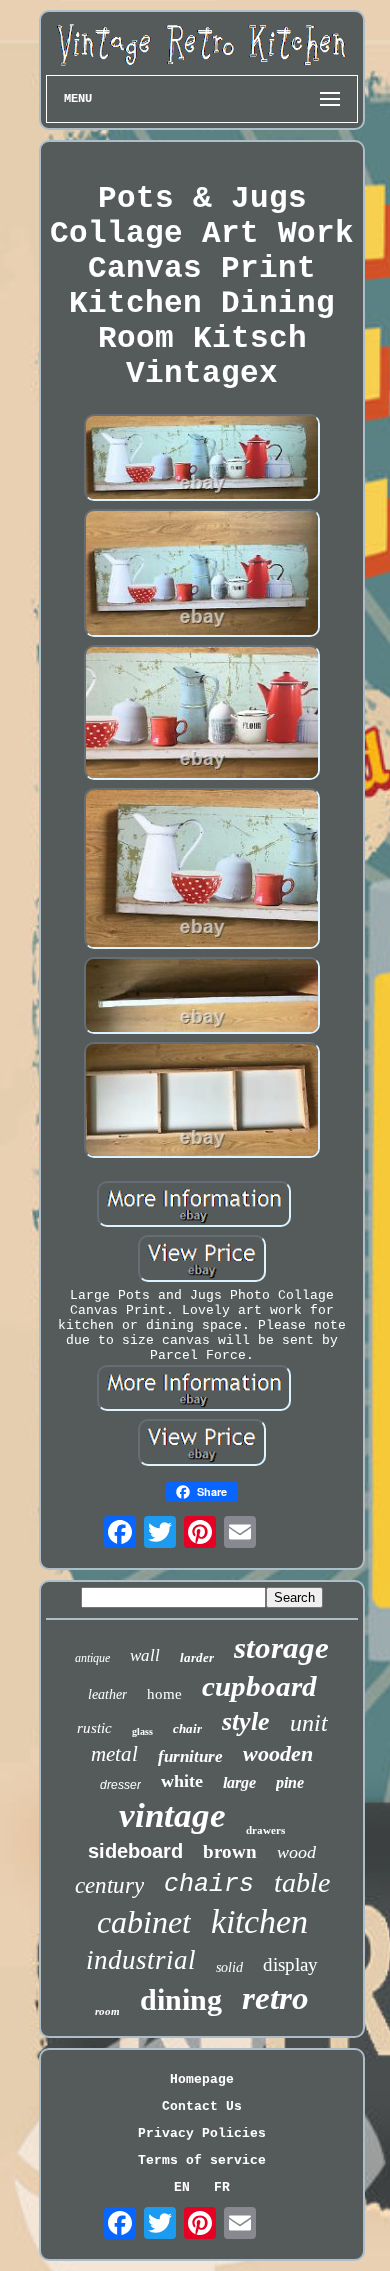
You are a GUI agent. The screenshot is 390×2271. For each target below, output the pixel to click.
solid (229, 1967)
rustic (94, 1728)
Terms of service (202, 2160)
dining (181, 1999)
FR (222, 2187)
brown (230, 1851)
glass (142, 1731)
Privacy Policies (202, 2133)
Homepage (202, 2079)
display (290, 1964)
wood (296, 1852)
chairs (209, 1884)
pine (290, 1782)
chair (187, 1728)
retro (275, 1998)
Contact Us (202, 2106)
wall (145, 1655)
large (239, 1782)
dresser (120, 1785)
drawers (265, 1830)
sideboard (135, 1851)
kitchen (259, 1921)
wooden (278, 1753)
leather (107, 1694)
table (302, 1882)
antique (92, 1658)
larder (197, 1657)
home (164, 1694)
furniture (190, 1756)
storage (281, 1647)
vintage (172, 1815)
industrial (141, 1960)
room (107, 2011)
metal (114, 1754)
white (182, 1781)
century (109, 1885)
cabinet (144, 1922)
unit (309, 1723)
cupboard (259, 1686)
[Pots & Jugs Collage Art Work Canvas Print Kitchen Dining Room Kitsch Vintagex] (202, 460)
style (246, 1721)
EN (182, 2187)
